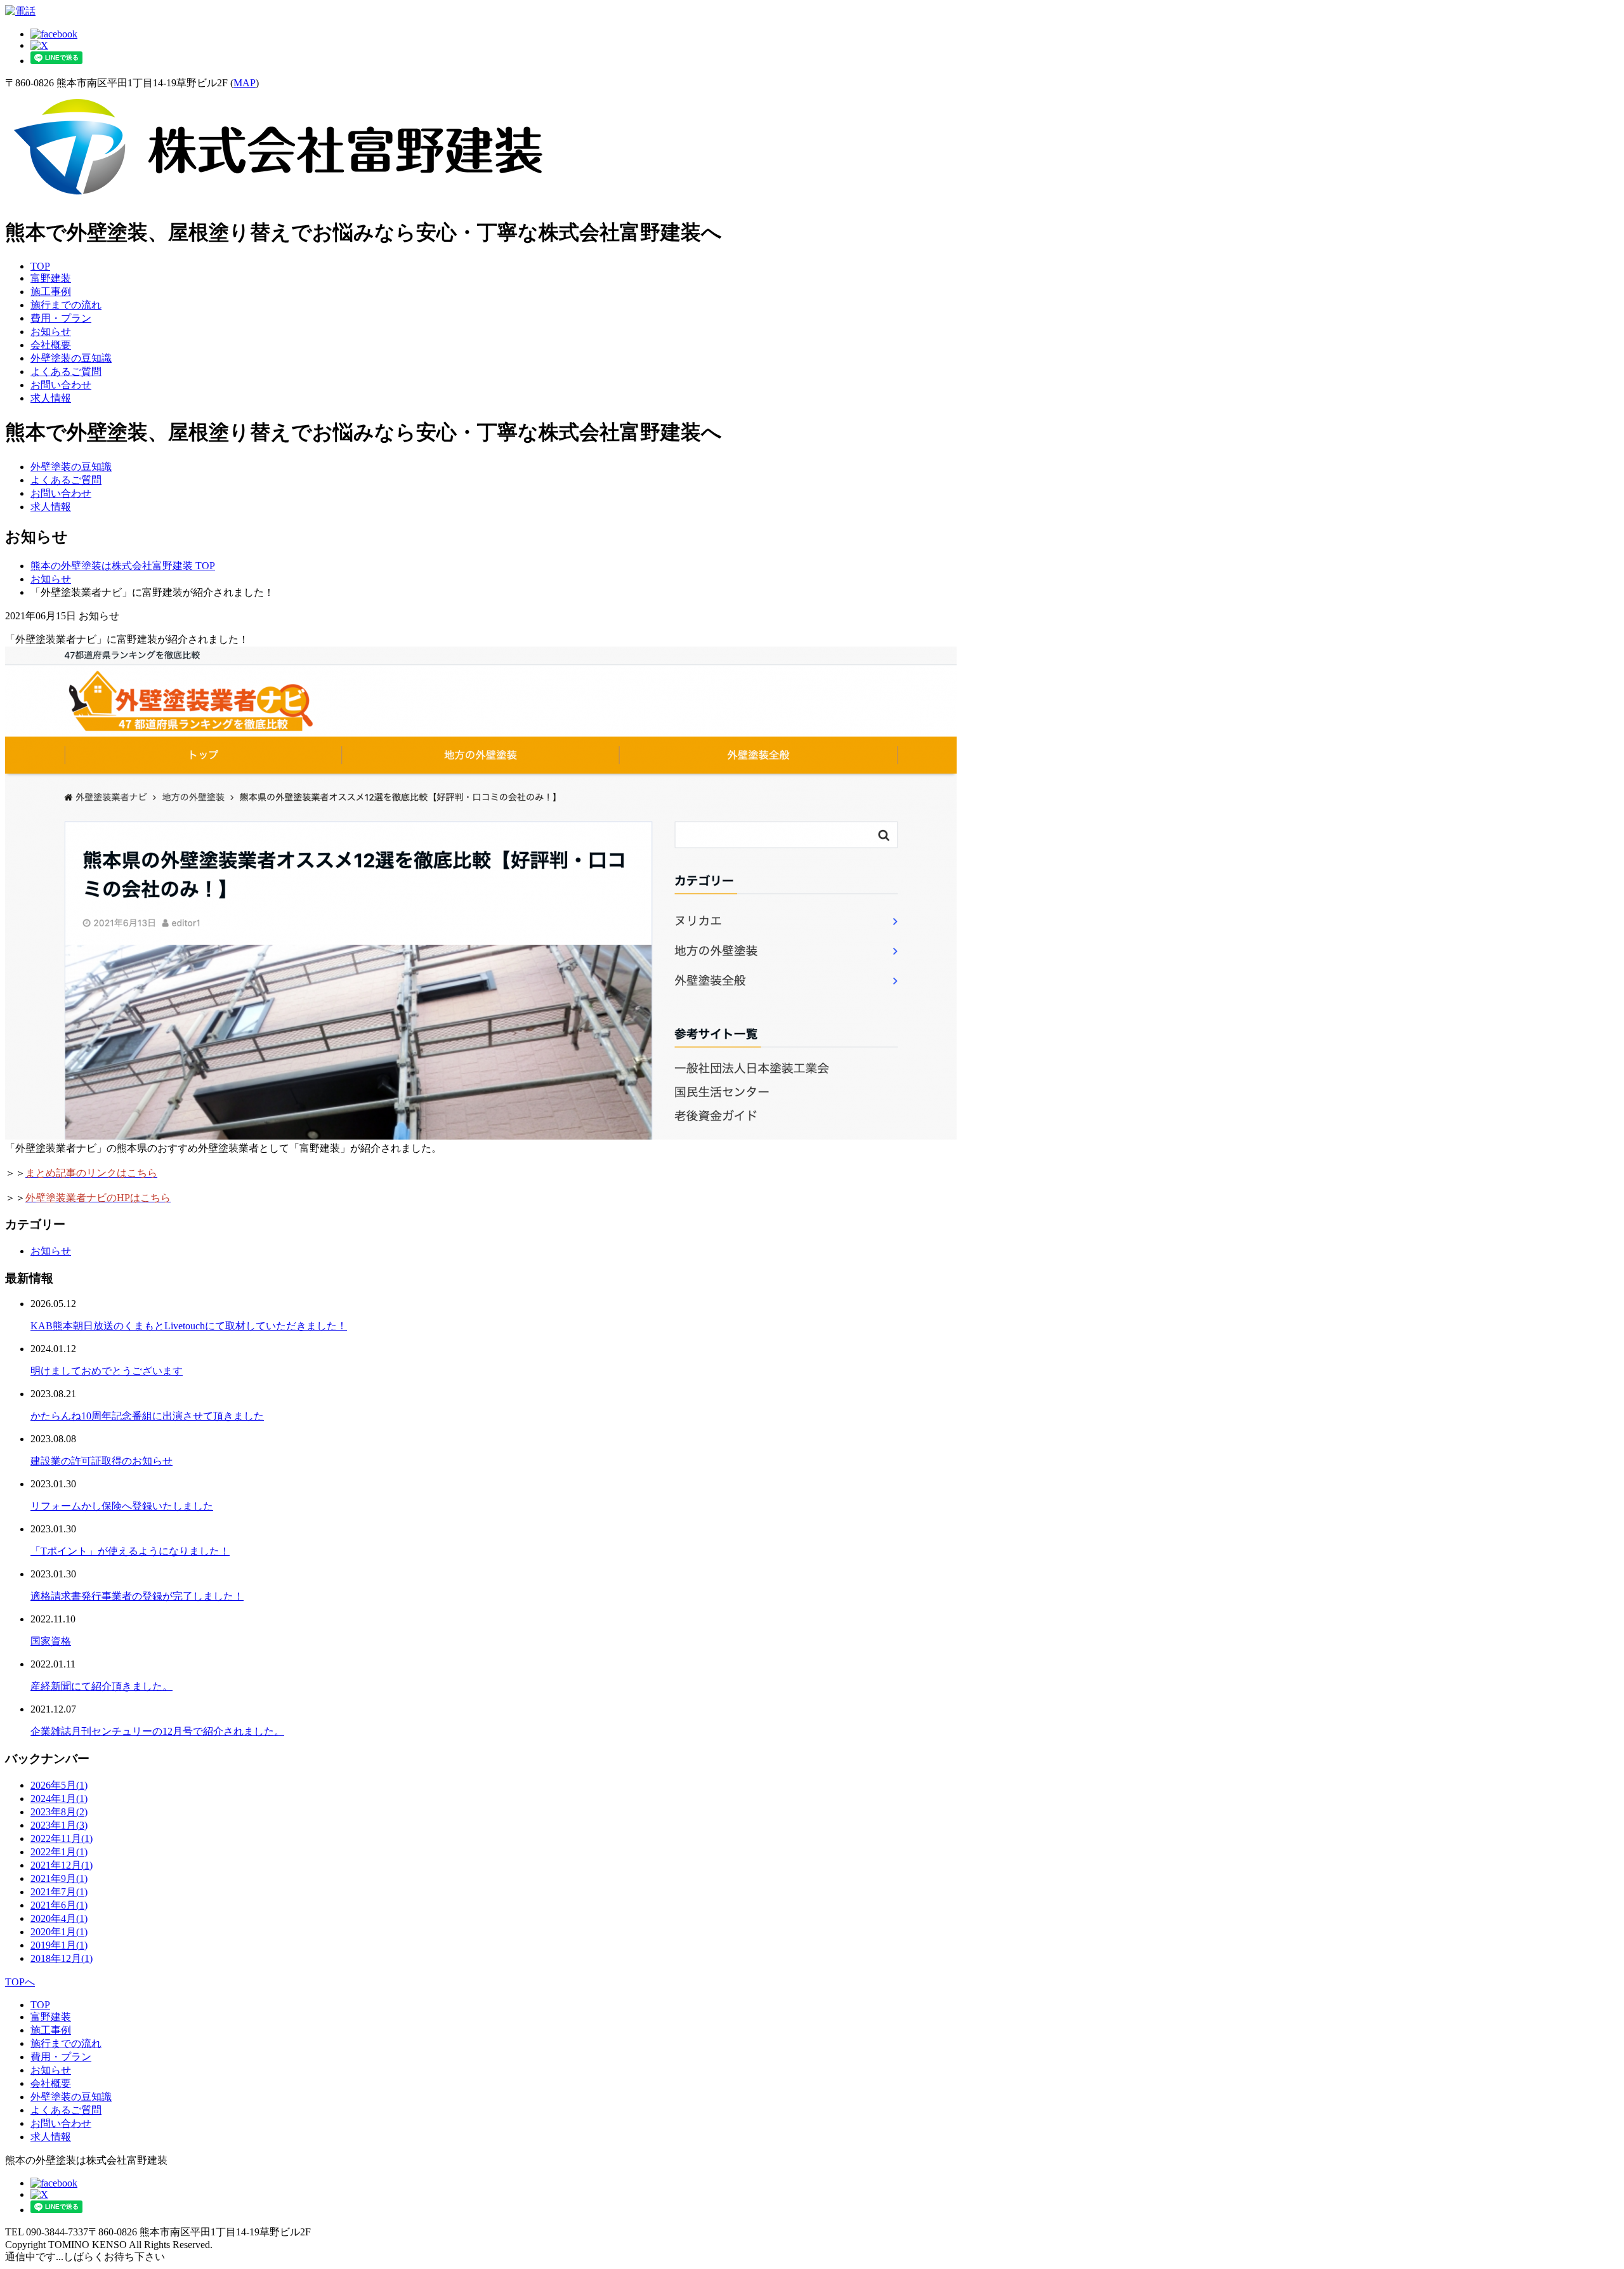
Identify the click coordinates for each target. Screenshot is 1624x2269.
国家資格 (51, 1641)
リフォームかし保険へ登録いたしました (122, 1506)
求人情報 (51, 398)
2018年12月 (62, 1958)
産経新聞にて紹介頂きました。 (101, 1686)
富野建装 (51, 278)
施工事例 (51, 292)
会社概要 (51, 345)
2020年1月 (59, 1932)
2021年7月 (59, 1892)
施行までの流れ (66, 305)
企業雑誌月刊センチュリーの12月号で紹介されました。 (157, 1731)
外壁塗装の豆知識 (71, 358)
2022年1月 (59, 1852)
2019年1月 (59, 1945)
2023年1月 (59, 1825)
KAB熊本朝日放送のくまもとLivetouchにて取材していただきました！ (189, 1326)
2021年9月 (59, 1878)
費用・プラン (61, 318)
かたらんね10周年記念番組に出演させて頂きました (147, 1416)
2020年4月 (59, 1918)
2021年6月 (59, 1905)
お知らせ (51, 332)
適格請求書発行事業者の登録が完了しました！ (137, 1596)
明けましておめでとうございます (107, 1371)
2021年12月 (62, 1865)
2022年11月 (62, 1838)
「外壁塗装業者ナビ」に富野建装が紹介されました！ (127, 639)
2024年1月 (59, 1799)
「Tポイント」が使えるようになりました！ (130, 1551)
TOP (40, 266)
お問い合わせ (61, 385)
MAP (245, 83)
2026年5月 (59, 1785)
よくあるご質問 (66, 372)
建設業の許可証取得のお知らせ (101, 1461)
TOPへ (20, 1982)
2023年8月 (59, 1812)
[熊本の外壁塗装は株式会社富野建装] (278, 200)
